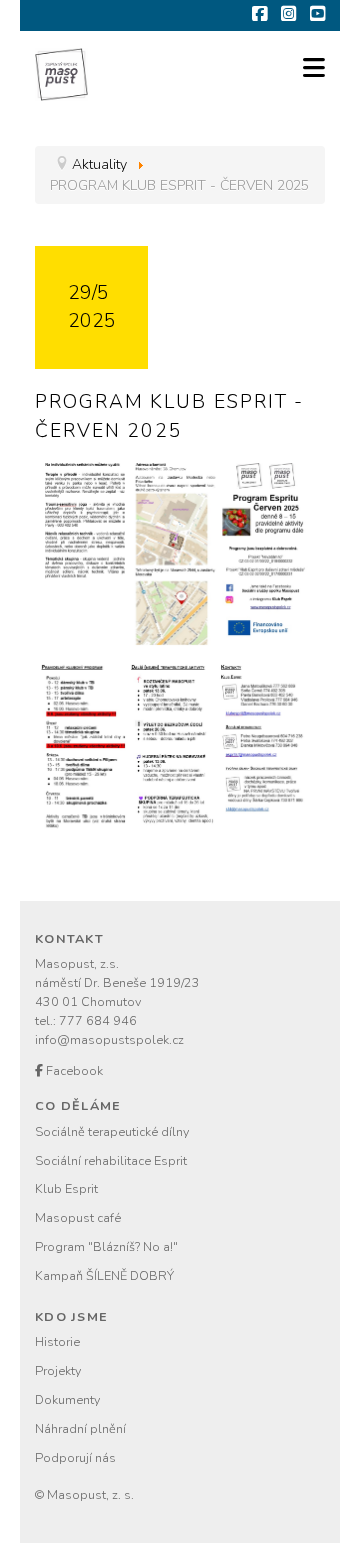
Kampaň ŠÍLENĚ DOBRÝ (104, 1275)
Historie (57, 1341)
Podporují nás (75, 1457)
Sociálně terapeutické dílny (112, 1131)
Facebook (73, 1070)
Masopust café (78, 1217)
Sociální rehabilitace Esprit (111, 1160)
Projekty (58, 1370)
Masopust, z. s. (90, 1494)
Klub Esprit (66, 1188)
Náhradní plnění (80, 1428)
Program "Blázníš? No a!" (106, 1246)
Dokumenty (67, 1399)
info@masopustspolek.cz (109, 1039)
